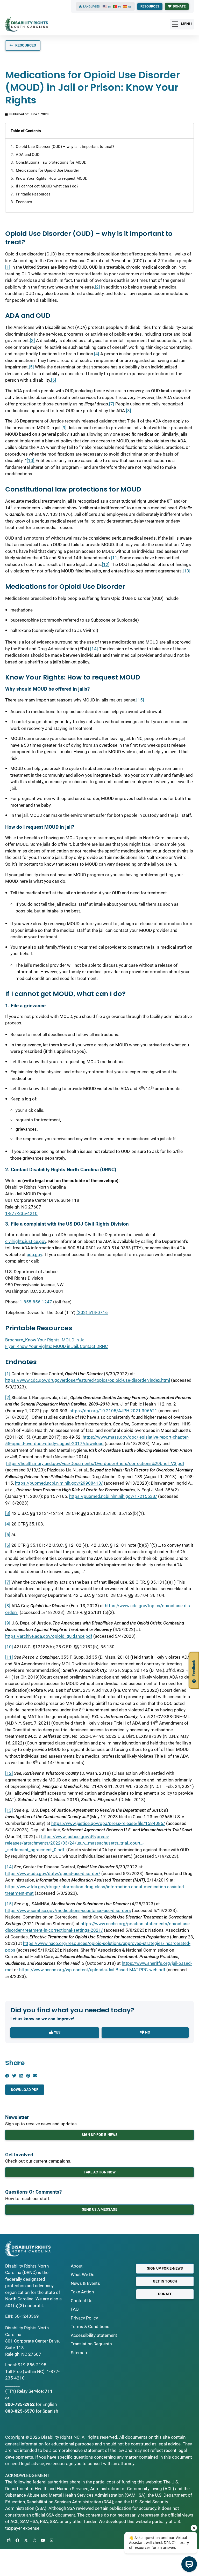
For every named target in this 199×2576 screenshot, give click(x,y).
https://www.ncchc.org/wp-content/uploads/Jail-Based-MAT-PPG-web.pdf (92, 1970)
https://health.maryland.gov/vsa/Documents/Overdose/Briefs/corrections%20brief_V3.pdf (95, 1463)
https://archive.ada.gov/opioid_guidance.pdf (49, 1636)
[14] (94, 649)
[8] (129, 411)
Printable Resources (33, 194)
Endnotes (24, 202)
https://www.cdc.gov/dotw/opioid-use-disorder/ (53, 1874)
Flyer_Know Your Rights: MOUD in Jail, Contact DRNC (56, 1346)
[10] (31, 460)
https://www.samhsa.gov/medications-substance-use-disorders (68, 1910)
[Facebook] (17, 2540)
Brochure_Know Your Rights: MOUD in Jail (46, 1340)
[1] (8, 267)
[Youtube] (43, 2540)
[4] (97, 354)
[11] (115, 558)
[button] (7, 2076)
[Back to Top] (52, 2540)
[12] (106, 564)
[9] (64, 428)
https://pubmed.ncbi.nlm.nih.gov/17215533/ (113, 1496)
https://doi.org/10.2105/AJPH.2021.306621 (113, 1411)
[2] (97, 287)
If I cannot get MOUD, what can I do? (47, 186)
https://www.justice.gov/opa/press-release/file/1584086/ (108, 1823)
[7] (112, 404)
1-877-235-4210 (21, 1213)
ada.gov (34, 1255)
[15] (140, 700)
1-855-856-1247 (36, 1302)
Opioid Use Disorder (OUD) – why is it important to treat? (65, 147)
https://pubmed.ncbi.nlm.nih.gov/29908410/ (59, 1483)
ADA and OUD (28, 155)
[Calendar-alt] (9, 2540)
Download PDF (25, 2090)
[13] (187, 571)
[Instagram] (34, 2540)
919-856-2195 (32, 2365)
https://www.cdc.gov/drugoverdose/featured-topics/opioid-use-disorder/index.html (88, 1380)
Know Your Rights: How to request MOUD (52, 178)
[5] (31, 367)
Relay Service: (30, 2391)
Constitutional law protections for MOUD (51, 162)
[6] (54, 380)
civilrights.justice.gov (26, 1241)
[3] (32, 341)
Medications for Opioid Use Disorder (47, 170)
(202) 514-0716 (92, 1312)
